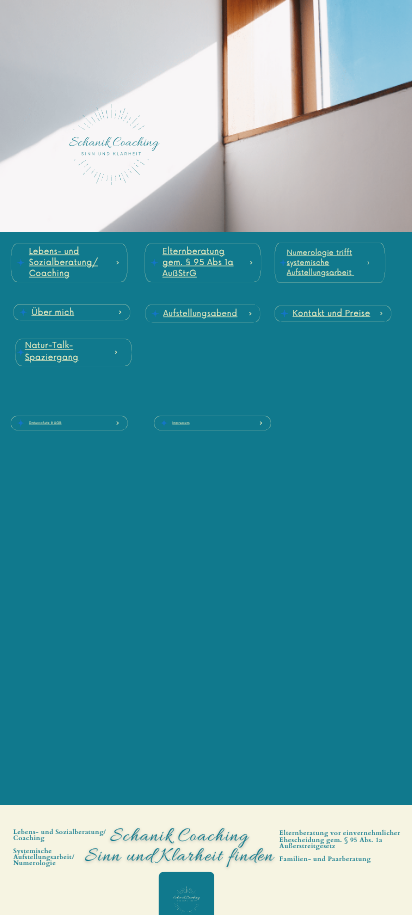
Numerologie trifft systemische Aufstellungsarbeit (319, 263)
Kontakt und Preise (332, 314)
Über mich (52, 312)
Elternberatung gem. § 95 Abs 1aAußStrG (198, 263)
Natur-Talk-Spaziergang (52, 351)
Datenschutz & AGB (45, 423)
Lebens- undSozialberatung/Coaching (63, 263)
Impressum (180, 423)
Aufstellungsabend (200, 314)
